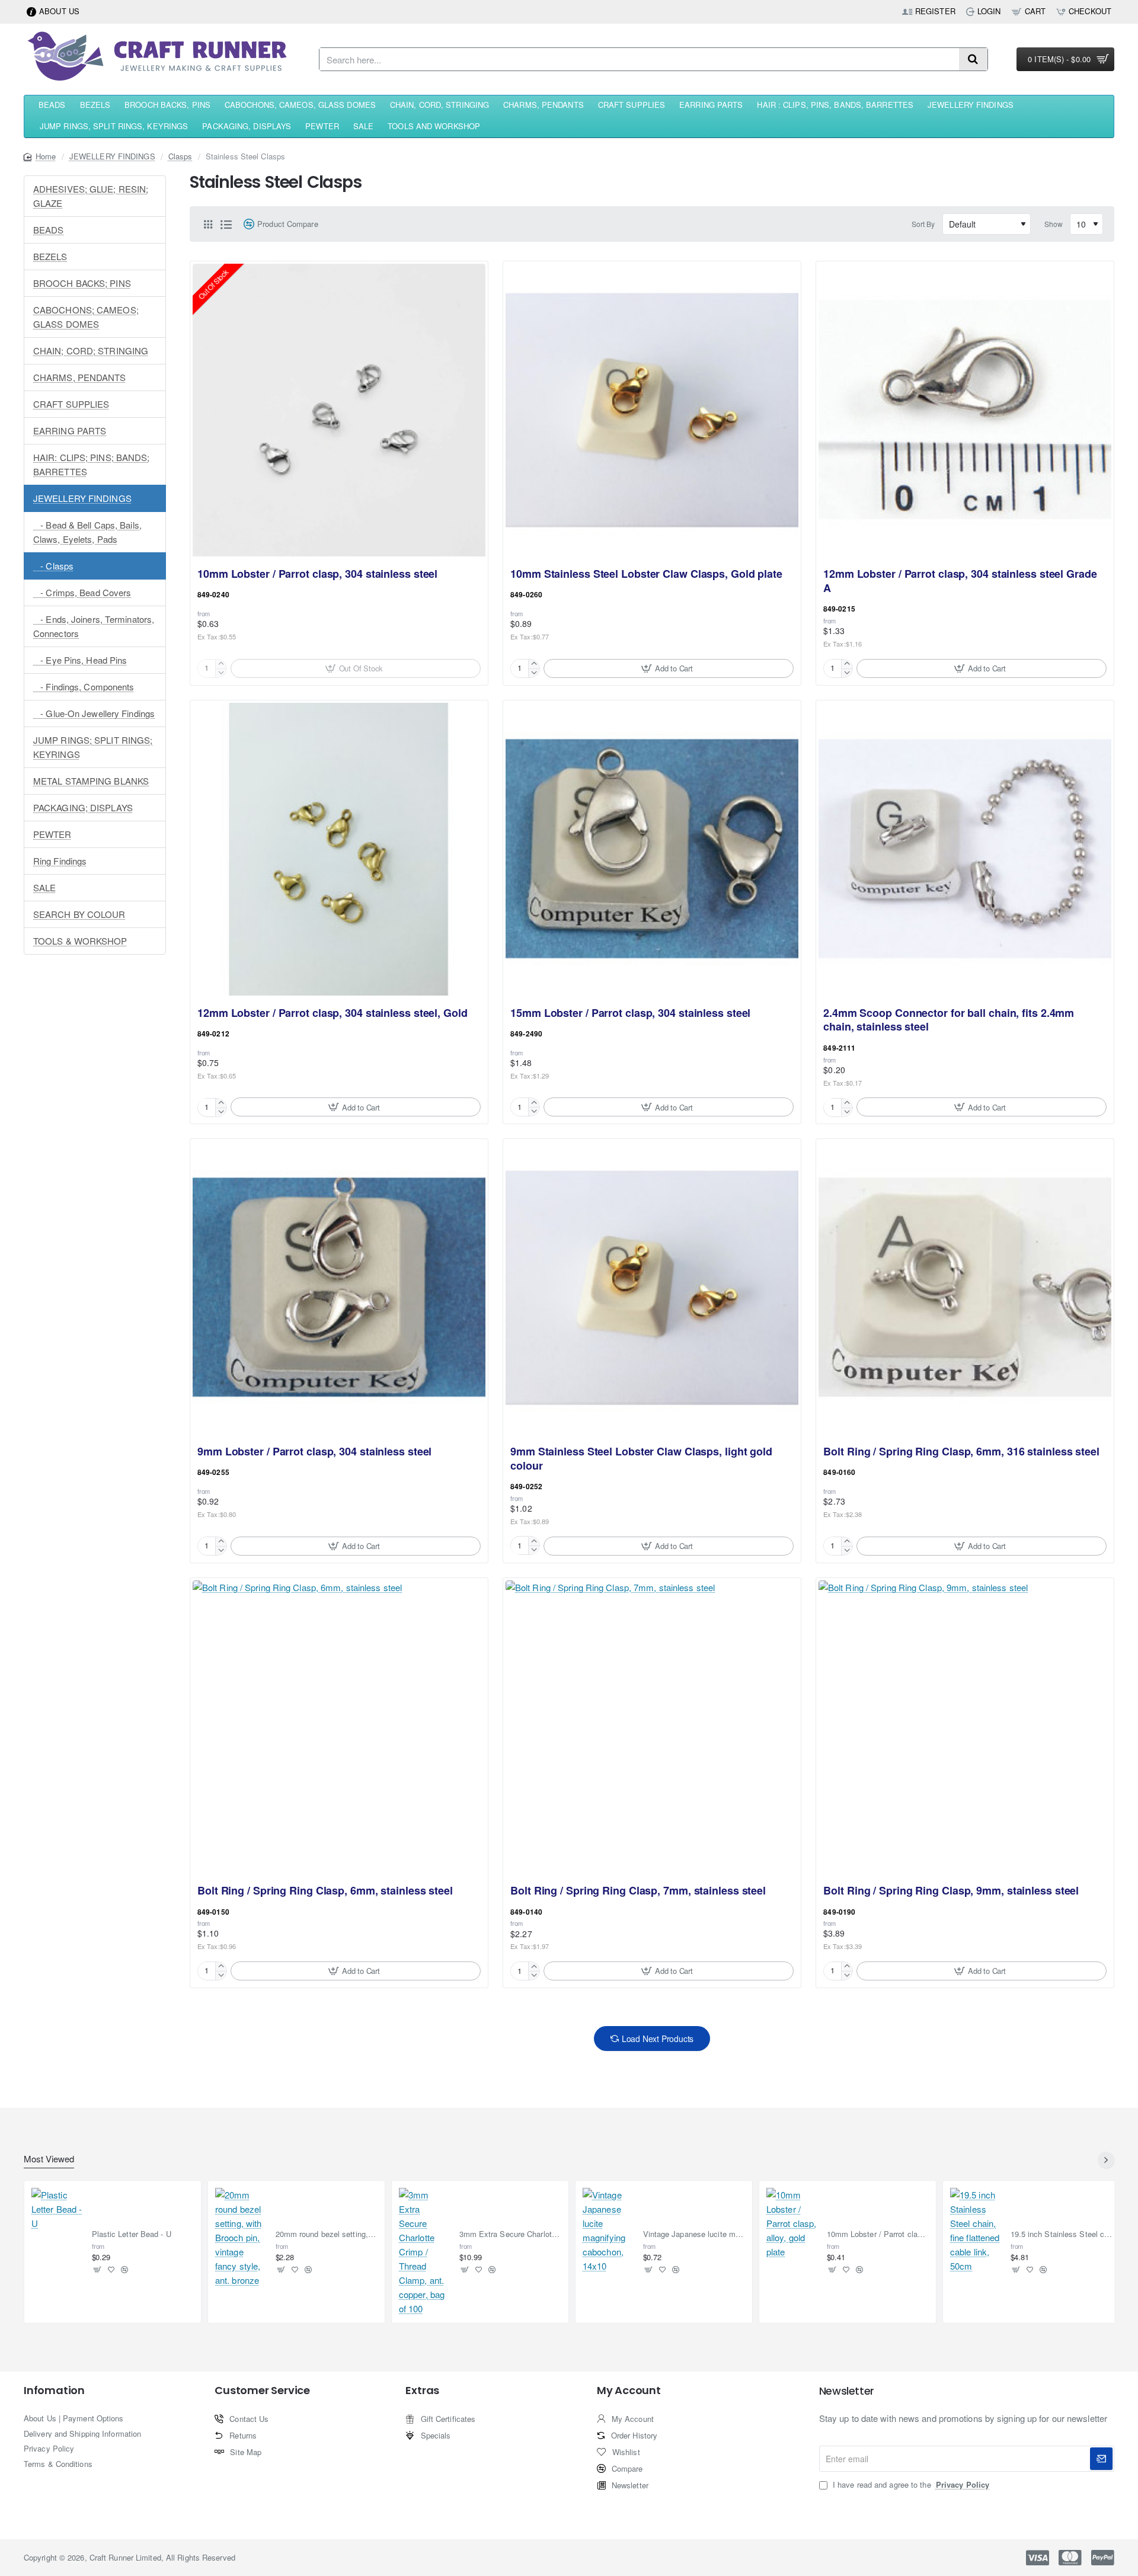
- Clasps (53, 566)
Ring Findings (60, 861)
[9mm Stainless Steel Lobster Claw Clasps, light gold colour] (652, 1288)
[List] (226, 224)
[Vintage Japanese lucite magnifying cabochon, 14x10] (608, 2231)
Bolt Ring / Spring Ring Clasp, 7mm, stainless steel (638, 1891)
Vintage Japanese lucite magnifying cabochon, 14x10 (694, 2234)
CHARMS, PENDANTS (80, 377)
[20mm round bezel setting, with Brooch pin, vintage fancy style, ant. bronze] (241, 2238)
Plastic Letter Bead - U (132, 2234)
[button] (669, 668)
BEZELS (50, 256)
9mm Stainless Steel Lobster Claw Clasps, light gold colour (641, 1459)
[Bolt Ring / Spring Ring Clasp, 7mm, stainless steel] (652, 1727)
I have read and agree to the (910, 2485)
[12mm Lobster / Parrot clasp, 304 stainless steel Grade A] (965, 410)
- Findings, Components (84, 687)
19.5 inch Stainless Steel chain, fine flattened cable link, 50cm (1062, 2234)
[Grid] (208, 224)
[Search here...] (973, 59)
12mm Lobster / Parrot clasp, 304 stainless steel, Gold (333, 1013)
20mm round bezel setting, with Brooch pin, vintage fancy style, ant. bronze (327, 2234)
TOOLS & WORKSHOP (80, 941)
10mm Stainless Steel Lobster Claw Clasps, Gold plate (646, 574)
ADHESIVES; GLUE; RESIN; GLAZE (91, 196)
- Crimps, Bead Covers (82, 592)
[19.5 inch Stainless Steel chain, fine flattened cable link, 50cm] (976, 2231)
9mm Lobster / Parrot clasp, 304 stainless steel (314, 1452)
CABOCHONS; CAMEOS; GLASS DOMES (86, 317)
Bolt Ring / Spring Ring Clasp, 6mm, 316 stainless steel (961, 1452)
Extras (422, 2391)
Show (1054, 224)
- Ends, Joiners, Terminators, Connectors (94, 626)
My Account (629, 2391)
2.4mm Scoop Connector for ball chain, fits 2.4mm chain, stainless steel (949, 1020)
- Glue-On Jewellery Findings (94, 713)
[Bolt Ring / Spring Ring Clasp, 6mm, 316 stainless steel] (965, 1288)
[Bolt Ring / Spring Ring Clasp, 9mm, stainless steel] (965, 1727)
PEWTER (52, 834)
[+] (534, 664)
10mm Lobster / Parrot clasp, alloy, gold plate (878, 2234)
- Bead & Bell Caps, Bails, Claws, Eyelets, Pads (87, 532)
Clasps (180, 156)
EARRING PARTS (70, 431)
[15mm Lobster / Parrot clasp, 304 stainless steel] (652, 849)
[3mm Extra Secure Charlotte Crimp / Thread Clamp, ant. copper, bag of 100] (424, 2252)
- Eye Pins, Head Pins (80, 660)
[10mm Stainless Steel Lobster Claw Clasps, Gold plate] (652, 410)
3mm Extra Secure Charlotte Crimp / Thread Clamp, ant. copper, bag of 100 (511, 2234)
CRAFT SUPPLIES (71, 404)
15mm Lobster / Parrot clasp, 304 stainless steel (630, 1013)
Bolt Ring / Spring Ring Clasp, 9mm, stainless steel (951, 1891)
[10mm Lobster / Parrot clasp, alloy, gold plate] (792, 2223)
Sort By (923, 224)
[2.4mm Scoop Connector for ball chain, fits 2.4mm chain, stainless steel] (965, 849)
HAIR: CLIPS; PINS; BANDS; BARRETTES (92, 464)
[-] (534, 673)
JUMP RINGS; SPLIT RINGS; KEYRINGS (93, 747)
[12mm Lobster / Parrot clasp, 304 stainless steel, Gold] (339, 849)
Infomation (54, 2391)
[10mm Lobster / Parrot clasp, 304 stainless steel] (339, 410)
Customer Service (262, 2391)
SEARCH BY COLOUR (79, 914)
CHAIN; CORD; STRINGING (91, 351)
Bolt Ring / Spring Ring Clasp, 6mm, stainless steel (325, 1891)
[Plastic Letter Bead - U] (57, 2213)
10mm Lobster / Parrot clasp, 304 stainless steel (317, 574)
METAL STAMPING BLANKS (91, 781)
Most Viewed (49, 2159)
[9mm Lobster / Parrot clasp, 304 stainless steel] (339, 1288)
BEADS (49, 230)
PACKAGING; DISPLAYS (83, 807)
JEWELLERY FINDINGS (112, 156)
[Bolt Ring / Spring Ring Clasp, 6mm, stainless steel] (339, 1727)
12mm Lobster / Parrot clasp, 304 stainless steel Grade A (960, 581)
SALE (44, 887)
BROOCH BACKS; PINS (82, 283)
